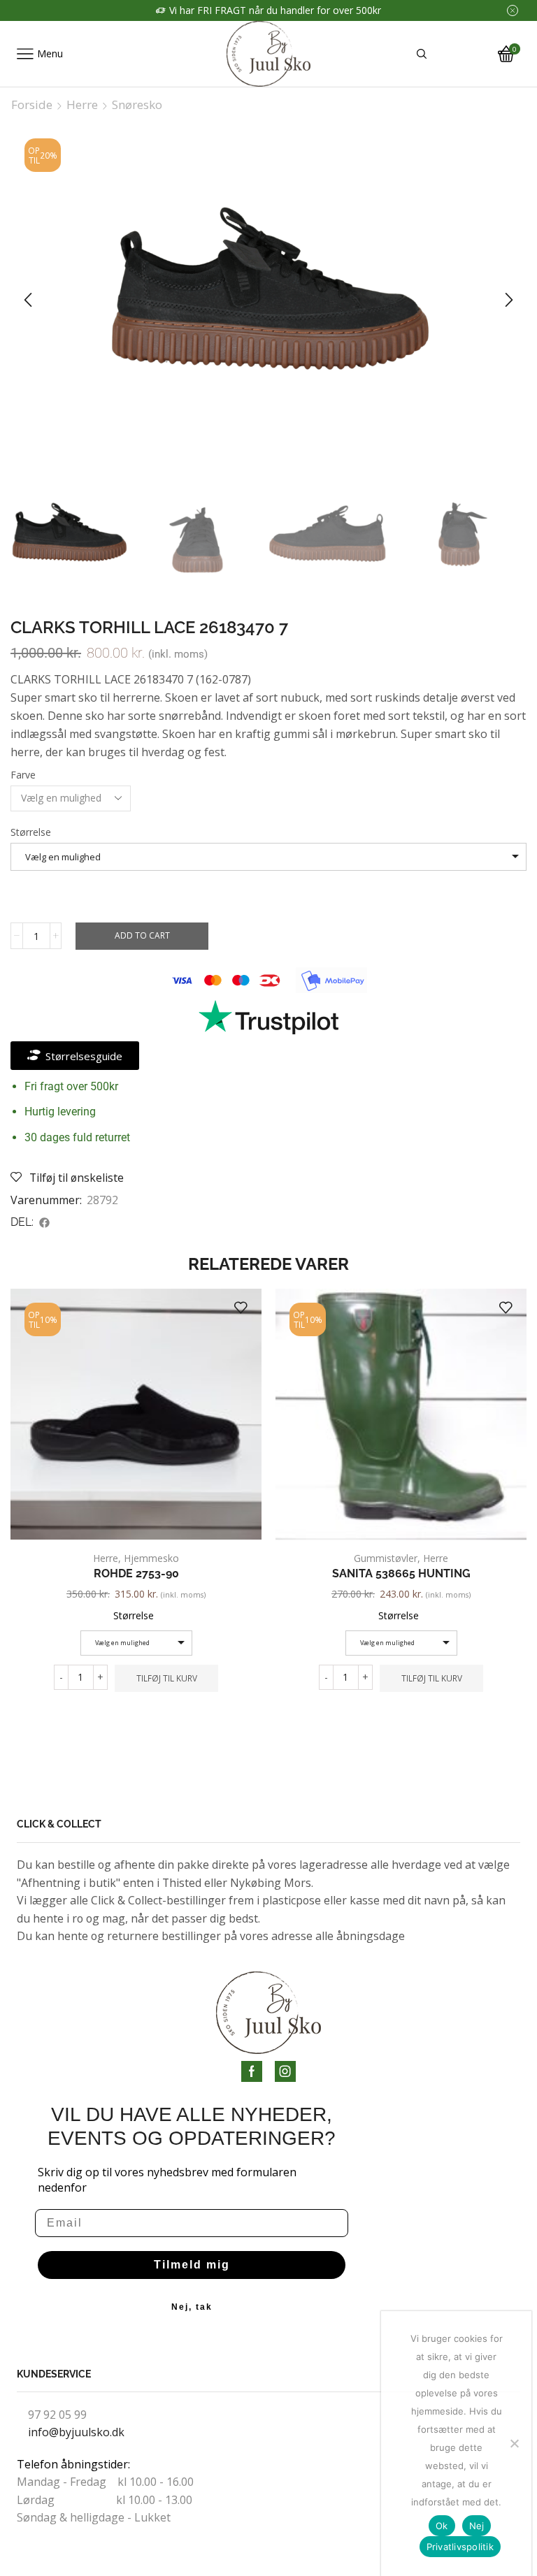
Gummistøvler (386, 1558)
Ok (442, 2526)
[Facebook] (252, 2071)
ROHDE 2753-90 (136, 1573)
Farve (23, 775)
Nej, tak (192, 2307)
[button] (28, 300)
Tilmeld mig (192, 2265)
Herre (82, 105)
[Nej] (514, 2443)
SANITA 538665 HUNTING (401, 1573)
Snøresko (137, 105)
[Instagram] (285, 2071)
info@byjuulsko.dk (76, 2432)
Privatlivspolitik (460, 2547)
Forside (32, 105)
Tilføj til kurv (167, 1678)
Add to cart (142, 935)
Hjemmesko (151, 1558)
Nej (477, 2526)
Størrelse (31, 832)
